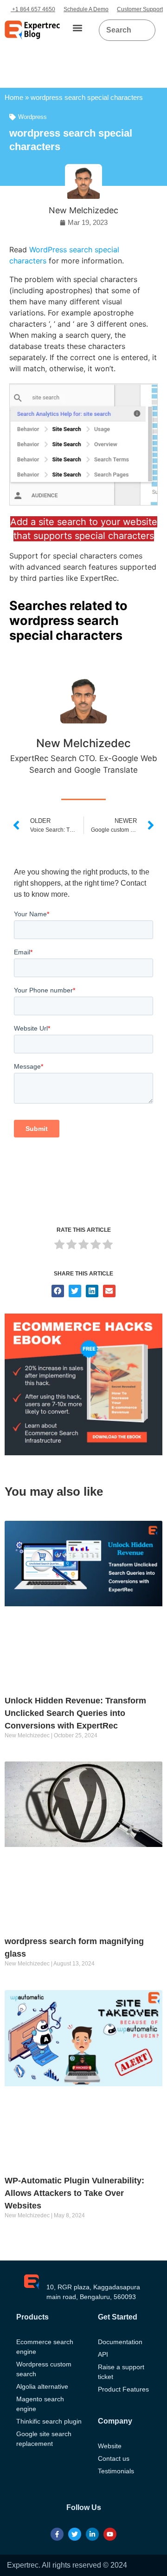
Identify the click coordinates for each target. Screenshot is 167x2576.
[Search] (145, 30)
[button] (77, 28)
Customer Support (140, 9)
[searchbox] (120, 30)
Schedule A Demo (86, 9)
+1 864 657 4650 (33, 9)
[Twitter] (75, 2534)
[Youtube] (110, 2534)
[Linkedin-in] (92, 2534)
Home (14, 97)
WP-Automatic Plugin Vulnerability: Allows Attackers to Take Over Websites (74, 2193)
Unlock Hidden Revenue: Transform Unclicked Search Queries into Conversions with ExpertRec (75, 1713)
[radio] (59, 1246)
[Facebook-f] (57, 2534)
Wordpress (32, 117)
